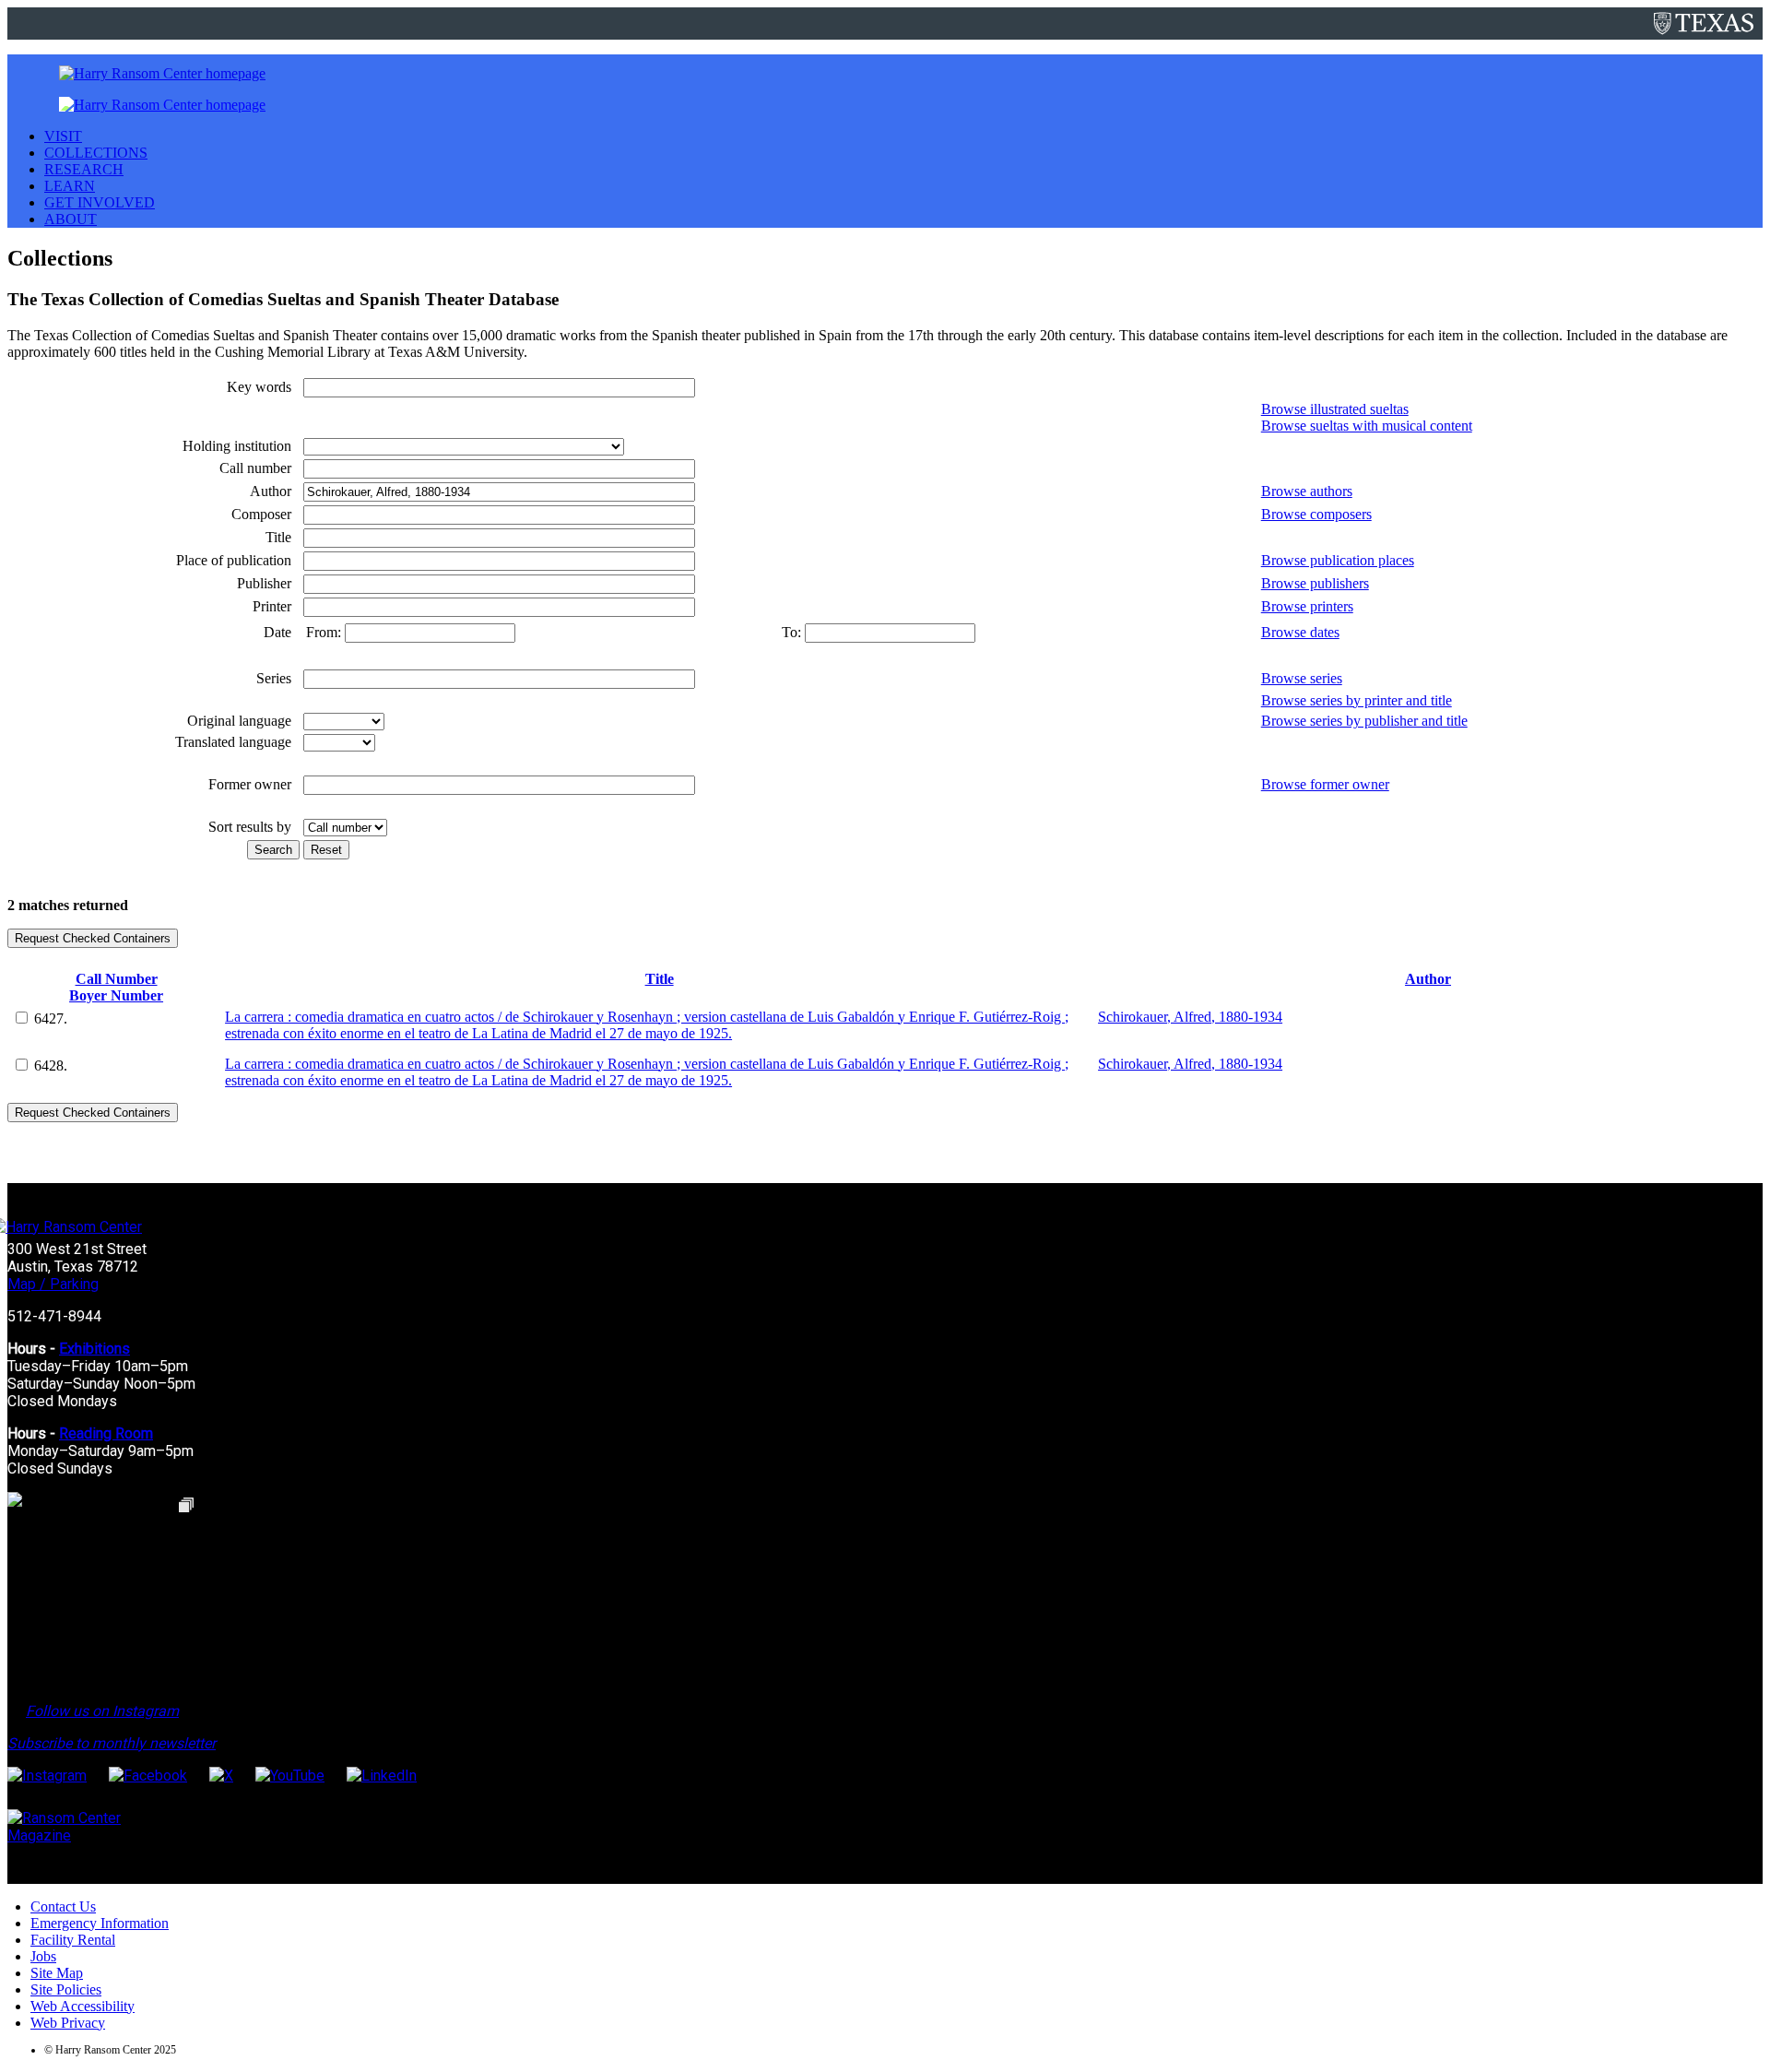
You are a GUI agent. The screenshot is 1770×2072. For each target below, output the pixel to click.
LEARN (70, 186)
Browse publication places (1338, 560)
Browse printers (1307, 606)
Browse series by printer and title (1357, 700)
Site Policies (66, 1989)
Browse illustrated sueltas (1335, 409)
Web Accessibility (83, 2006)
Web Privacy (68, 2023)
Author (1428, 979)
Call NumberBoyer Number (116, 987)
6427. (51, 1018)
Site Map (57, 1973)
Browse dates (1300, 632)
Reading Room (106, 1433)
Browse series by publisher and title (1364, 721)
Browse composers (1316, 514)
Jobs (43, 1956)
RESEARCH (84, 169)
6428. (51, 1066)
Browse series (1302, 678)
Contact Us (63, 1906)
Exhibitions (94, 1349)
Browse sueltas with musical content (1367, 426)
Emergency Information (100, 1923)
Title (660, 979)
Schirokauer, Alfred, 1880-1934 (1190, 1017)
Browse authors (1307, 491)
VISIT (63, 136)
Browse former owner (1325, 784)
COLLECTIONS (96, 153)
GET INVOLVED (100, 202)
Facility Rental (73, 1940)
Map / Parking (53, 1284)
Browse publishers (1315, 583)
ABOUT (71, 219)
